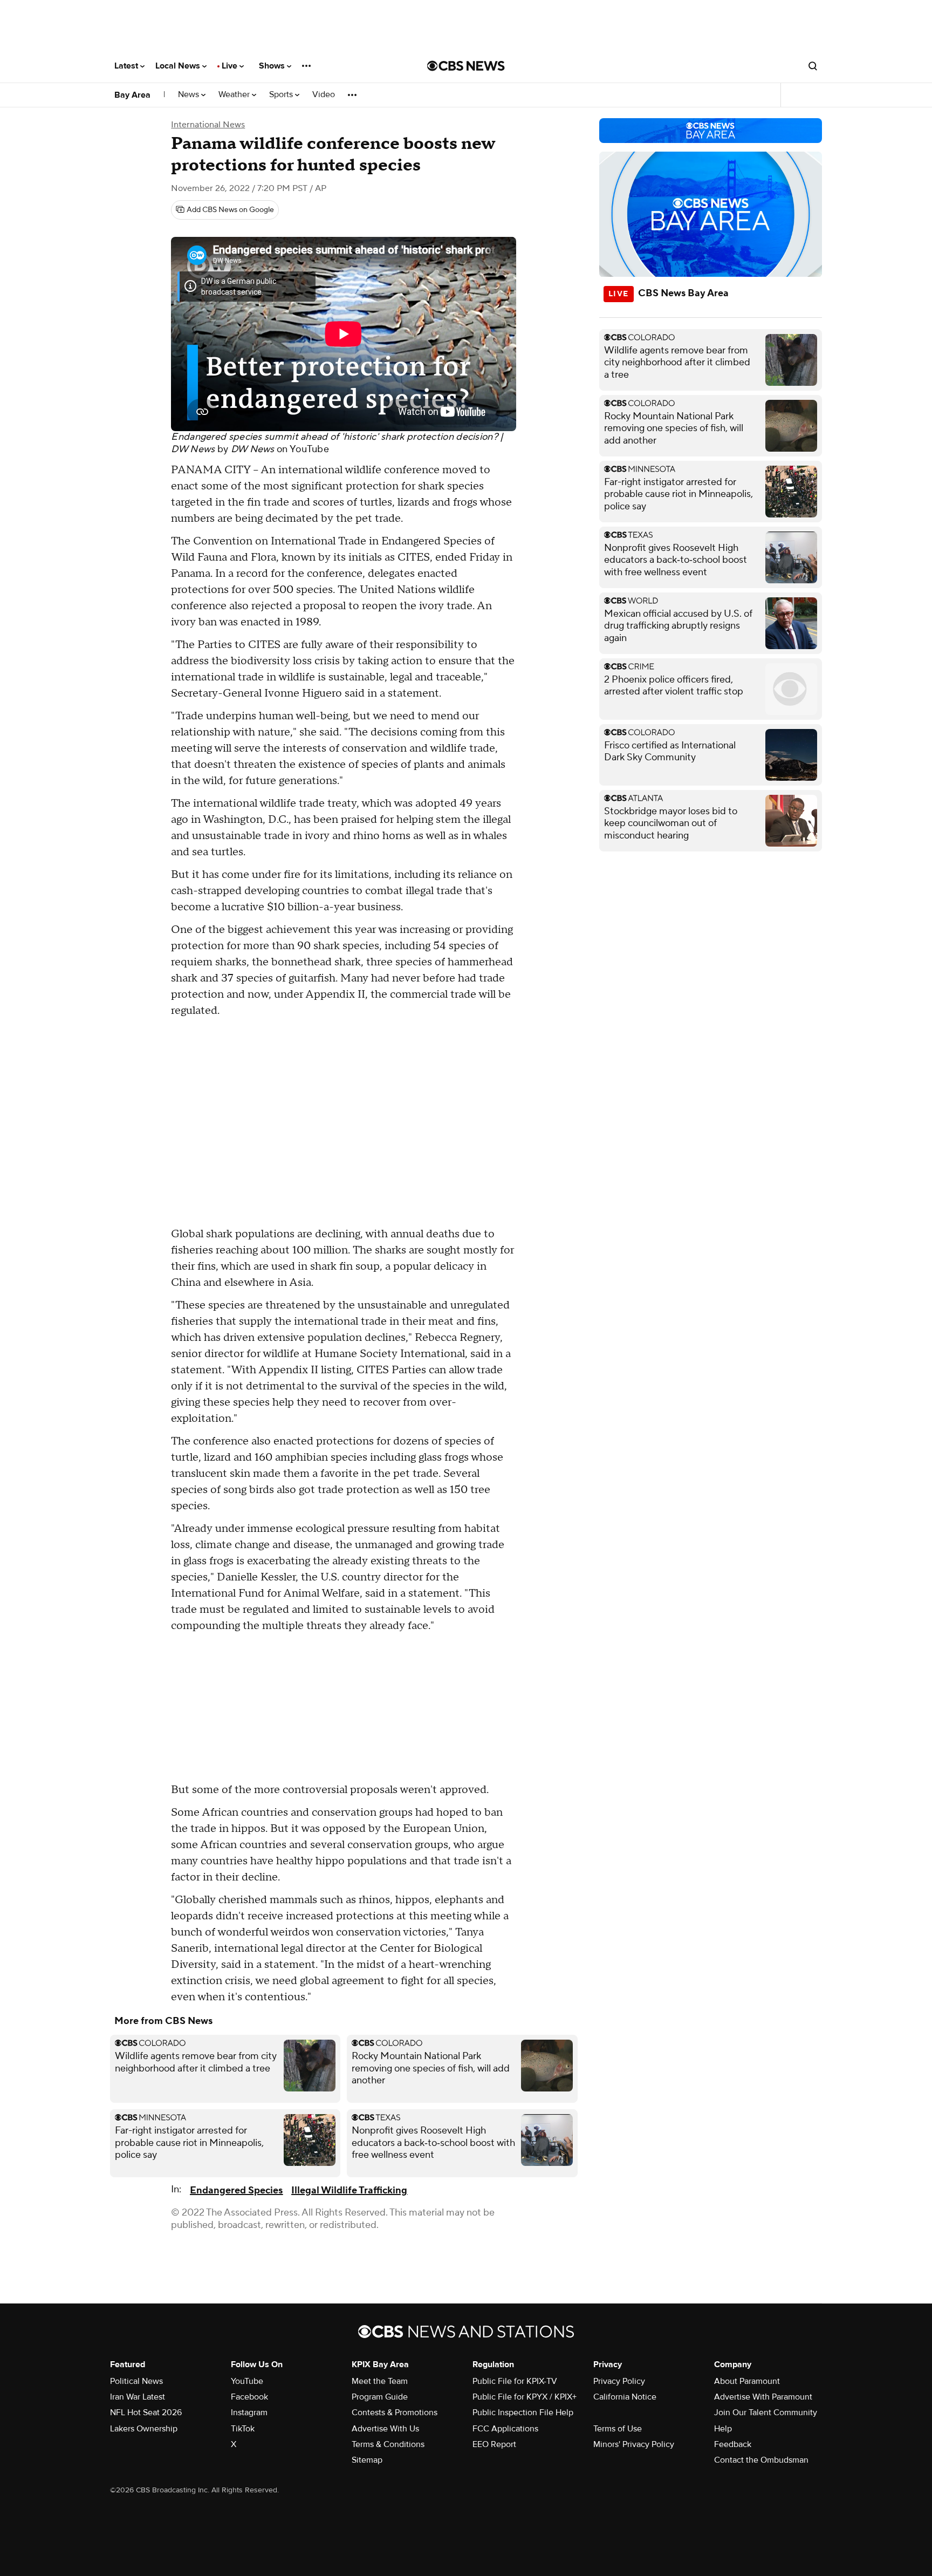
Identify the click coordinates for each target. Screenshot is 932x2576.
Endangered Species (236, 2190)
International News (208, 125)
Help (723, 2429)
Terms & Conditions (388, 2444)
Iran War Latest (138, 2397)
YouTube (309, 449)
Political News (136, 2381)
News (190, 95)
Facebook (249, 2397)
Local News (179, 66)
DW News (253, 449)
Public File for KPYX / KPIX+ (525, 2397)
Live (231, 66)
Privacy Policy (619, 2381)
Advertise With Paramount (763, 2397)
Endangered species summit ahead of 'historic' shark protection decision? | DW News (337, 443)
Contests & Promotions (395, 2413)
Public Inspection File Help (523, 2413)
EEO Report (494, 2444)
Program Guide (380, 2397)
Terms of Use (618, 2429)
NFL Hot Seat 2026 (146, 2413)
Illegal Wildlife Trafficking (349, 2190)
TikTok (243, 2429)
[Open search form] (813, 66)
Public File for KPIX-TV (515, 2381)
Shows (273, 66)
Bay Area (132, 95)
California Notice (625, 2397)
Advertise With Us (385, 2429)
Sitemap (367, 2460)
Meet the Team (380, 2381)
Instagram (249, 2413)
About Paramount (747, 2381)
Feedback (733, 2444)
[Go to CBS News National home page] (466, 66)
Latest (127, 66)
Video (324, 95)
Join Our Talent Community (766, 2413)
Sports (282, 95)
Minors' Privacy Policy (634, 2444)
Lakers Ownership (144, 2429)
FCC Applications (505, 2429)
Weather (235, 95)
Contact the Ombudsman (761, 2460)
